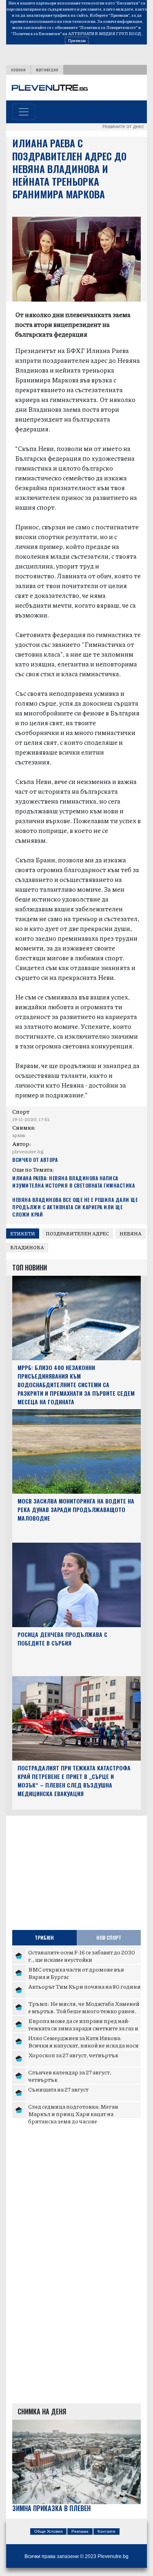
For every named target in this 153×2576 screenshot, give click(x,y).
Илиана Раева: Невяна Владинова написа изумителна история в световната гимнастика (73, 1182)
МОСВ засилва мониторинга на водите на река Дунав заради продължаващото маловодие (76, 1509)
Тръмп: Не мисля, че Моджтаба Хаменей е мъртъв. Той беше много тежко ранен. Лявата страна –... (84, 2011)
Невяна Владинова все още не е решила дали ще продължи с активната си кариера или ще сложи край (75, 1207)
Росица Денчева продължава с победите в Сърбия (62, 1639)
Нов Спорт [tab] (109, 1938)
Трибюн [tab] (44, 1938)
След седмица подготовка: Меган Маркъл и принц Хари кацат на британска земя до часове (73, 2113)
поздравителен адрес (77, 1234)
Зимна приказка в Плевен (51, 2508)
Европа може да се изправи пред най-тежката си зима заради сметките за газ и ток (83, 2028)
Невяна (131, 1234)
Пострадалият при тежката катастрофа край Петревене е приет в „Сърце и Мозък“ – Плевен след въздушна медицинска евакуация (74, 1780)
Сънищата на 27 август (58, 2089)
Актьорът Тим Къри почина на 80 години (84, 1986)
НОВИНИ (18, 70)
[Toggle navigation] (24, 112)
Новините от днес (123, 127)
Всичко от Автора (35, 1160)
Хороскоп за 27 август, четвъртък (73, 2055)
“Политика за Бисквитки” (36, 33)
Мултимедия (47, 70)
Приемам (77, 40)
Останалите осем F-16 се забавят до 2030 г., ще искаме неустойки (82, 1956)
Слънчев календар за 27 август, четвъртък (70, 2076)
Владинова (27, 1247)
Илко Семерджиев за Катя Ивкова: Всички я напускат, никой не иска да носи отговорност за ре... (83, 2045)
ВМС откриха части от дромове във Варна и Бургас (76, 1973)
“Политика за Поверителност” (108, 27)
